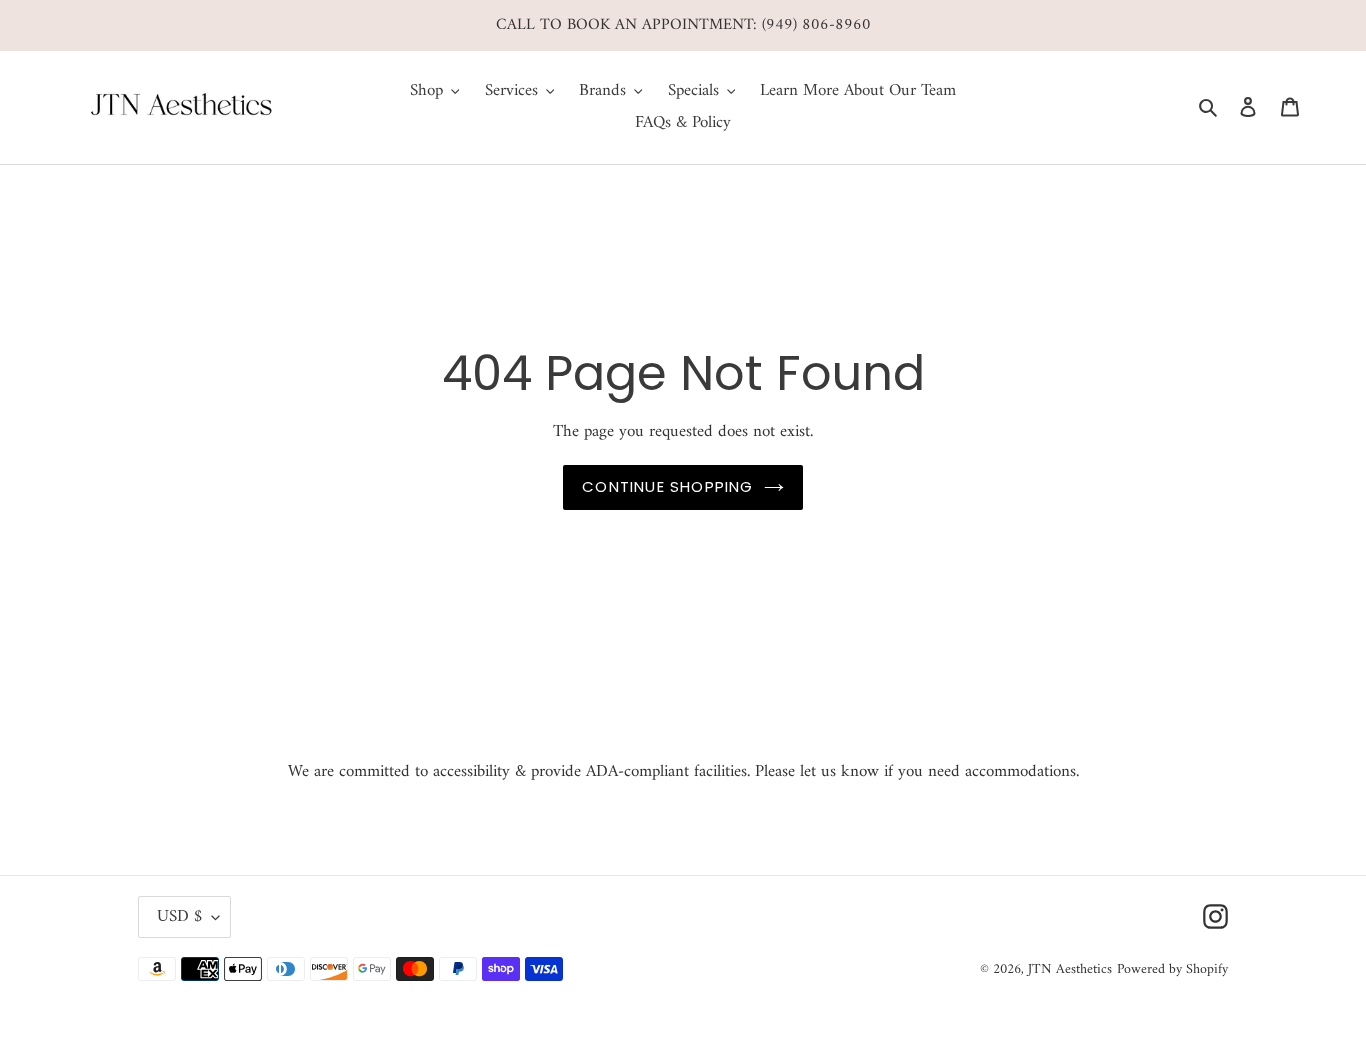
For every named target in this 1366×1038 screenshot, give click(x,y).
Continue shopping (667, 486)
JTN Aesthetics (1070, 969)
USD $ (179, 917)
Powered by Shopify (1172, 969)
